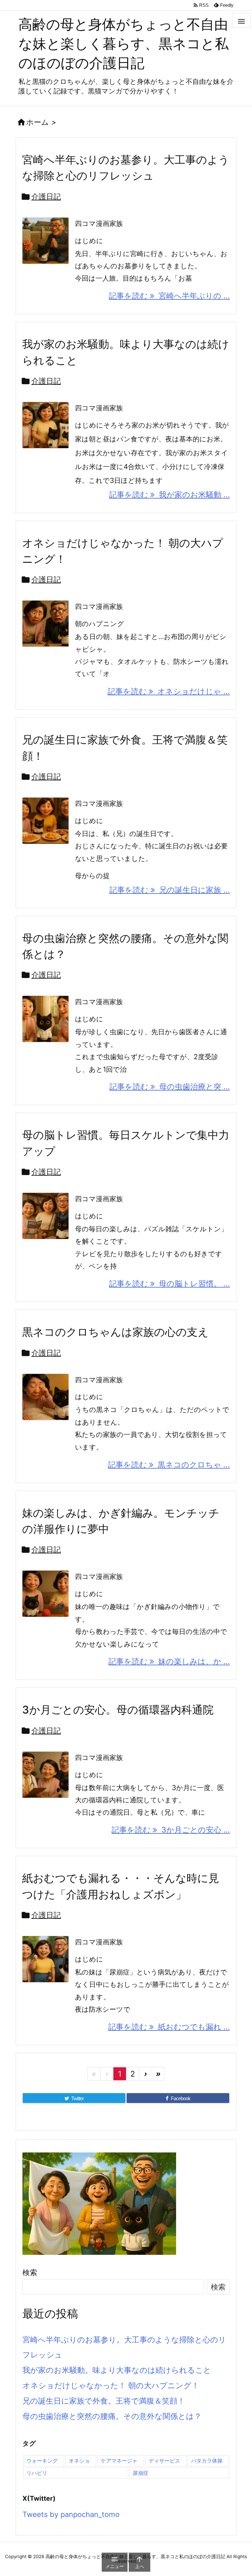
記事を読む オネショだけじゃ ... (169, 691)
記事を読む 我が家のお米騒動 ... (169, 495)
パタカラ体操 (207, 2461)
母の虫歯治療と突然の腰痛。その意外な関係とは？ (112, 2416)
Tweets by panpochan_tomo (71, 2514)
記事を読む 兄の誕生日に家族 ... (170, 890)
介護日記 (46, 197)
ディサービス (164, 2461)
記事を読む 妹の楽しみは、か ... (169, 1661)
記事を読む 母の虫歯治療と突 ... (170, 1087)
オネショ (79, 2461)
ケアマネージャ (119, 2461)
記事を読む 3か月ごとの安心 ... (171, 1830)
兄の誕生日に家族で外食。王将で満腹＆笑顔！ (104, 2401)
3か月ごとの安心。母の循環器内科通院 (118, 1710)
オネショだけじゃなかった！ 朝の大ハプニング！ (111, 2385)
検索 (30, 2272)
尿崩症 (141, 2473)
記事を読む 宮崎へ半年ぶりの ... (169, 296)
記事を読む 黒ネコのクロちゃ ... (169, 1465)
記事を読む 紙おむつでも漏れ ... (169, 2027)
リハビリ (37, 2473)
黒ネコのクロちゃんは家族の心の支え (115, 1332)
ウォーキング (42, 2461)
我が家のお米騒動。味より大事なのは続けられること (117, 2370)
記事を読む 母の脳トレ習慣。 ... (169, 1284)
